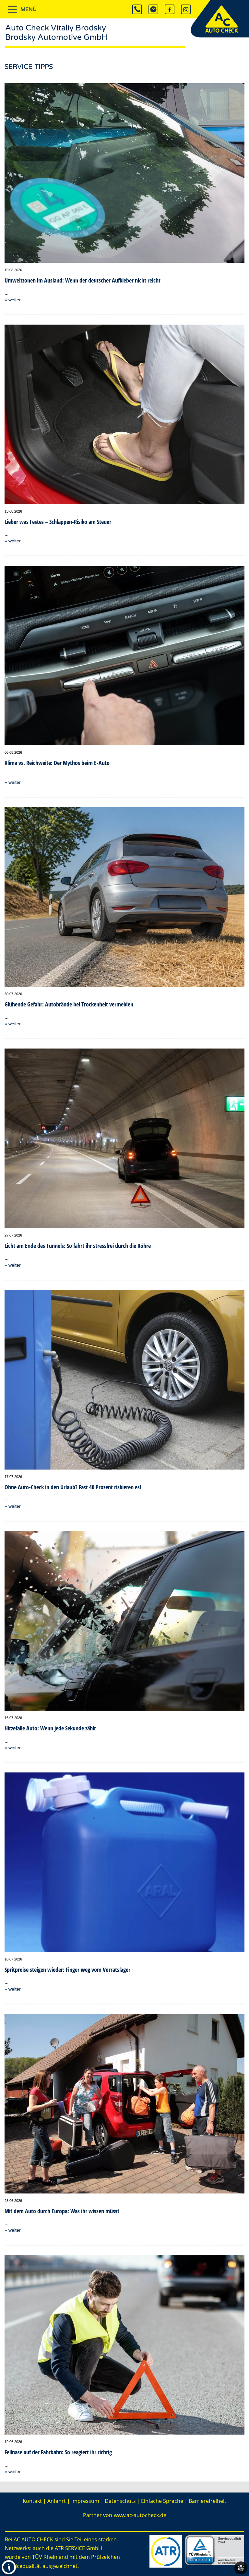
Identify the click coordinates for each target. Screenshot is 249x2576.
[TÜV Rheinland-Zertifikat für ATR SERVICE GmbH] (215, 2549)
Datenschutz (120, 2501)
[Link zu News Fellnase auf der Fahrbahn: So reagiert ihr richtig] (124, 2345)
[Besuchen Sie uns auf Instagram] (186, 9)
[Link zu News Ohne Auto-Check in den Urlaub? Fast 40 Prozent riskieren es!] (124, 1380)
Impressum (85, 2501)
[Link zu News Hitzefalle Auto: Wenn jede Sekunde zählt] (124, 1621)
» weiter (13, 300)
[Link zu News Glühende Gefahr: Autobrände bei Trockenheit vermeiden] (124, 897)
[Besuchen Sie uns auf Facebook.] (170, 9)
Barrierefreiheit (207, 2501)
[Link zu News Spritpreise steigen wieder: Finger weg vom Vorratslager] (124, 1862)
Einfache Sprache (162, 2501)
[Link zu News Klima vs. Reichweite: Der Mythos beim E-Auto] (124, 655)
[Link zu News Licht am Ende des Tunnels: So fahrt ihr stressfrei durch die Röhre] (124, 1138)
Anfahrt (57, 2501)
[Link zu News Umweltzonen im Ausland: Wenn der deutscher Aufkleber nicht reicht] (124, 173)
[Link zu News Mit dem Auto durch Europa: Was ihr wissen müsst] (124, 2104)
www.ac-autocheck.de (140, 2515)
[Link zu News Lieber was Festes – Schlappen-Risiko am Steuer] (124, 414)
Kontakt (32, 2501)
